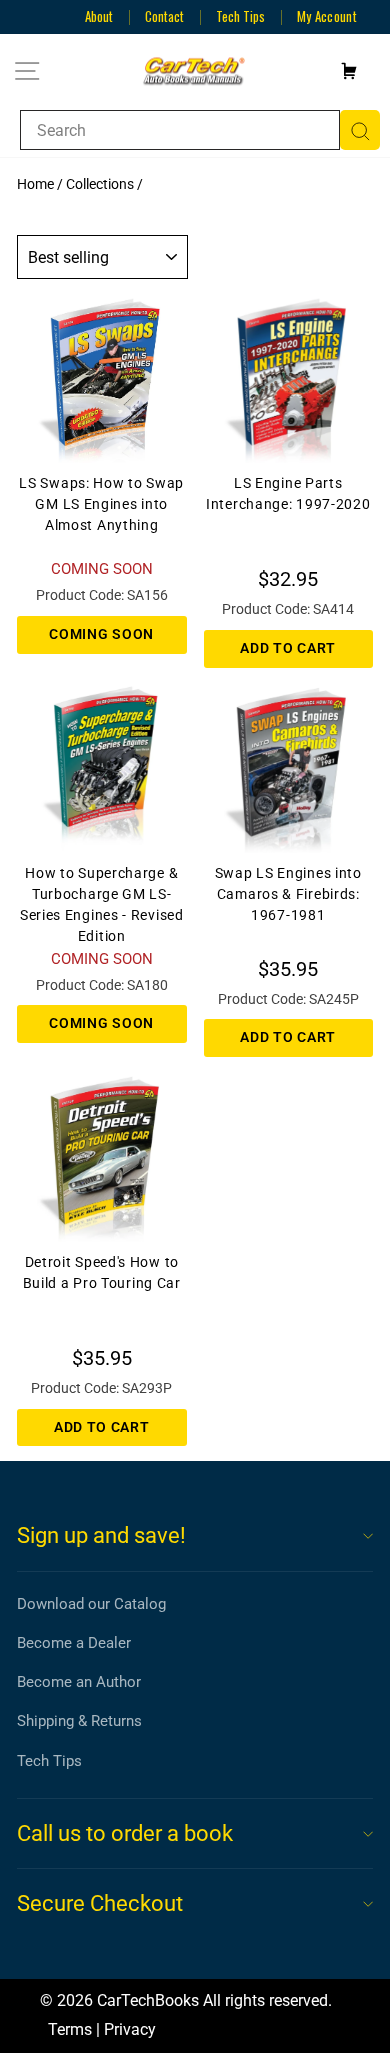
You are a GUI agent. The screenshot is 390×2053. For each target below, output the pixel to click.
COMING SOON (101, 634)
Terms (70, 2029)
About (99, 16)
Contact (164, 16)
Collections (100, 184)
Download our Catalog (91, 1604)
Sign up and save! (101, 1535)
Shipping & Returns (79, 1721)
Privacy (130, 2029)
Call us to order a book (125, 1833)
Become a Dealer (74, 1643)
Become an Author (79, 1682)
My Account (327, 16)
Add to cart (288, 648)
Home (35, 184)
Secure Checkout (100, 1903)
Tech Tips (240, 16)
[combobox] (180, 130)
